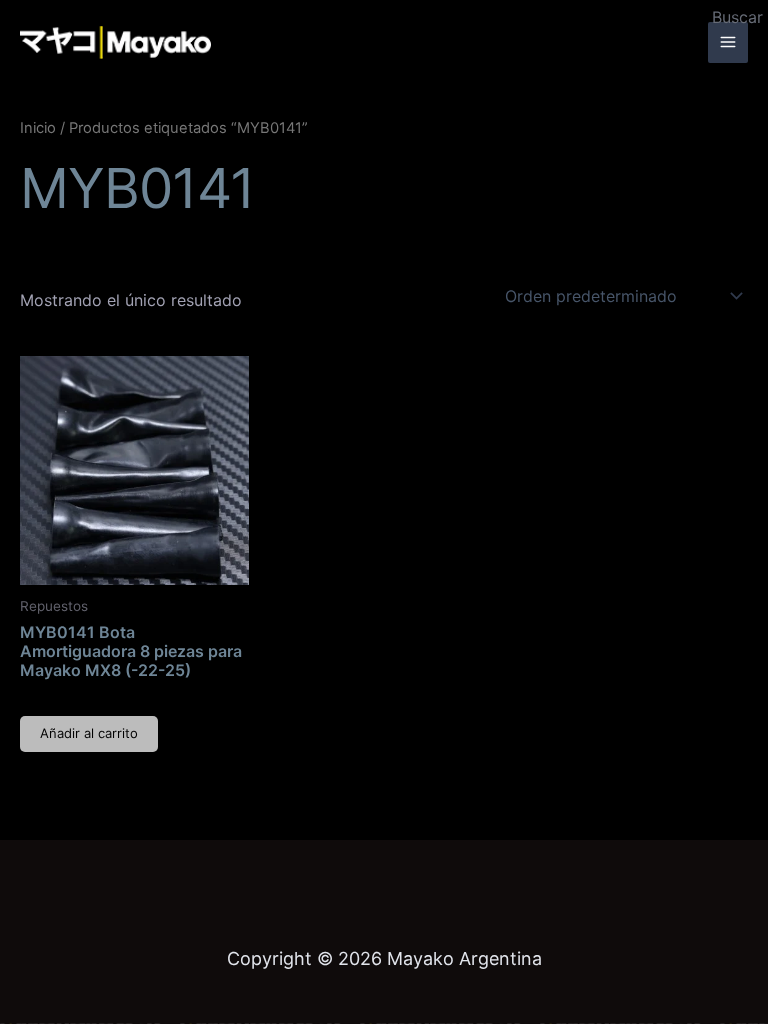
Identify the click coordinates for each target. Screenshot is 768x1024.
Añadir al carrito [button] (89, 733)
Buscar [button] (737, 17)
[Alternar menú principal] (728, 42)
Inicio (38, 128)
